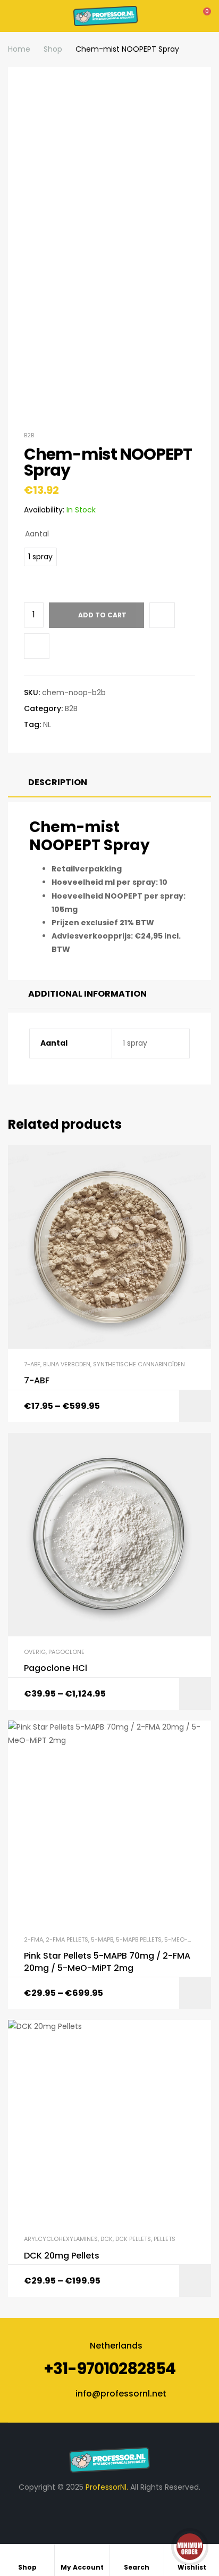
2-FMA (33, 1939)
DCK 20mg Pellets (62, 2256)
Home (19, 49)
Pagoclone (66, 1652)
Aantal (37, 534)
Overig (35, 1652)
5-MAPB (102, 1939)
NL (47, 724)
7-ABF (32, 1364)
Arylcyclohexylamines (61, 2239)
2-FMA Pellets (67, 1939)
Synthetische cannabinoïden (139, 1364)
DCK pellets (133, 2239)
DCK (107, 2239)
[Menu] (11, 16)
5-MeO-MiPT (183, 1939)
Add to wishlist (162, 615)
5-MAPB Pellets (139, 1939)
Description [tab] (58, 782)
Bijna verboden (67, 1364)
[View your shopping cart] (200, 16)
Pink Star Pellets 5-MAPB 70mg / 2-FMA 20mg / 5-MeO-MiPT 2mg (107, 1962)
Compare (37, 646)
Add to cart (102, 615)
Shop (53, 49)
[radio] (40, 557)
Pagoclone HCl (56, 1668)
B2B (29, 435)
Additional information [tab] (87, 994)
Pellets (165, 2239)
